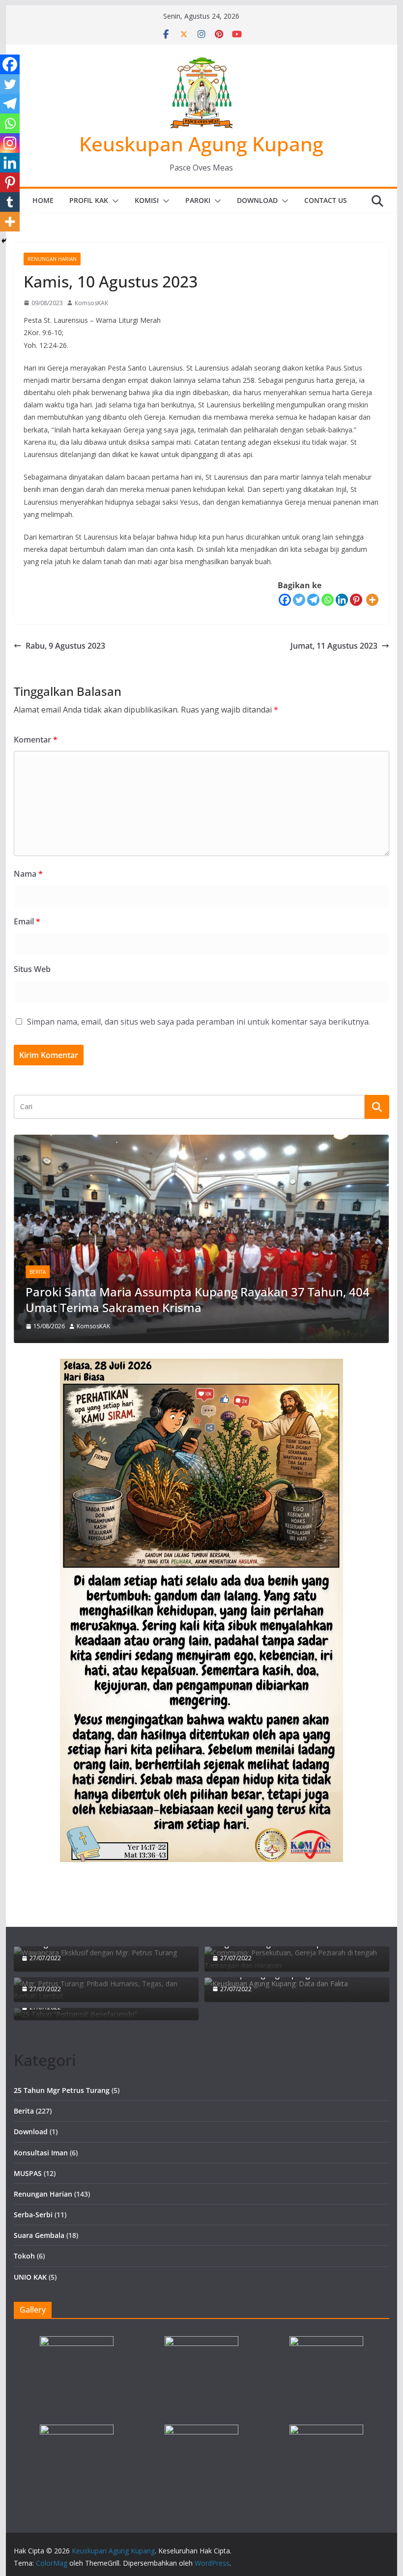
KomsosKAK (91, 303)
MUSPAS (28, 2173)
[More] (372, 600)
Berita (41, 1272)
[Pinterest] (356, 600)
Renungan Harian (52, 259)
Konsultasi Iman (41, 2153)
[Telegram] (313, 600)
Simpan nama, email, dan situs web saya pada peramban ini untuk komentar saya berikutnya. (199, 1022)
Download (257, 200)
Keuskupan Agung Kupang (201, 144)
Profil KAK (89, 200)
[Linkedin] (342, 600)
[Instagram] (10, 143)
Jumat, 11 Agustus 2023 (334, 646)
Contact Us (326, 200)
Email (27, 921)
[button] (114, 201)
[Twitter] (299, 600)
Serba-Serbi (33, 2215)
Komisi (147, 200)
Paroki (198, 200)
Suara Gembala (39, 2235)
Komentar (36, 740)
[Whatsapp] (328, 600)
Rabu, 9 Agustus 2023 (65, 646)
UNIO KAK (30, 2277)
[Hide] (4, 241)
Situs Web (32, 969)
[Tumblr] (10, 202)
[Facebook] (285, 600)
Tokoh (24, 2256)
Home (43, 200)
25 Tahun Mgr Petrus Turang (62, 2090)
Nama (28, 874)
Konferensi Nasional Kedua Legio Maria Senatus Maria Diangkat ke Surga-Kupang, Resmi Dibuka (180, 1299)
